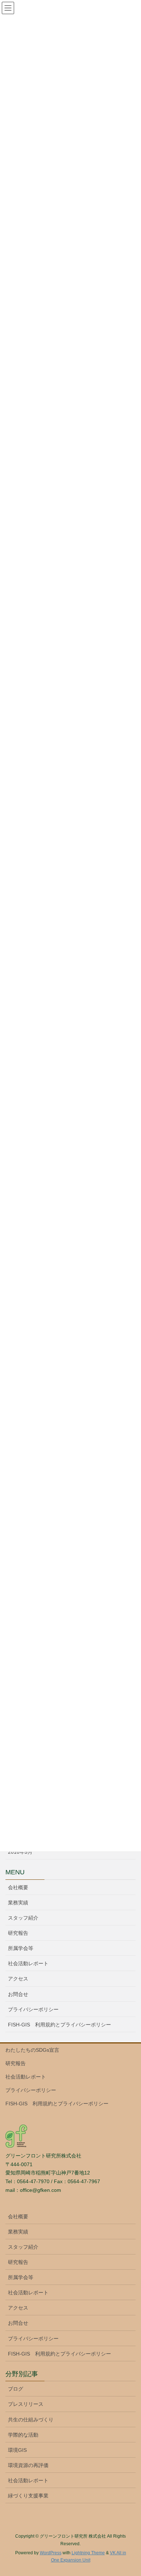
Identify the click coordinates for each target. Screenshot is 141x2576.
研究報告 (18, 1933)
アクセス (18, 1979)
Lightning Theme (88, 2553)
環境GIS (17, 2450)
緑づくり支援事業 (28, 2496)
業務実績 (18, 1903)
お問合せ (18, 1994)
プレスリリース (26, 2404)
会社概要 (18, 1887)
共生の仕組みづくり (31, 2420)
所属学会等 (21, 1948)
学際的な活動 (23, 2435)
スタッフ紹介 (23, 1918)
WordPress (51, 2553)
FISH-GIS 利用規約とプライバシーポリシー (59, 2025)
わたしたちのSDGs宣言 (32, 2050)
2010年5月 (20, 1852)
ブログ (16, 2389)
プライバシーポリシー (33, 2009)
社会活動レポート (28, 1963)
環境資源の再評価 (28, 2465)
